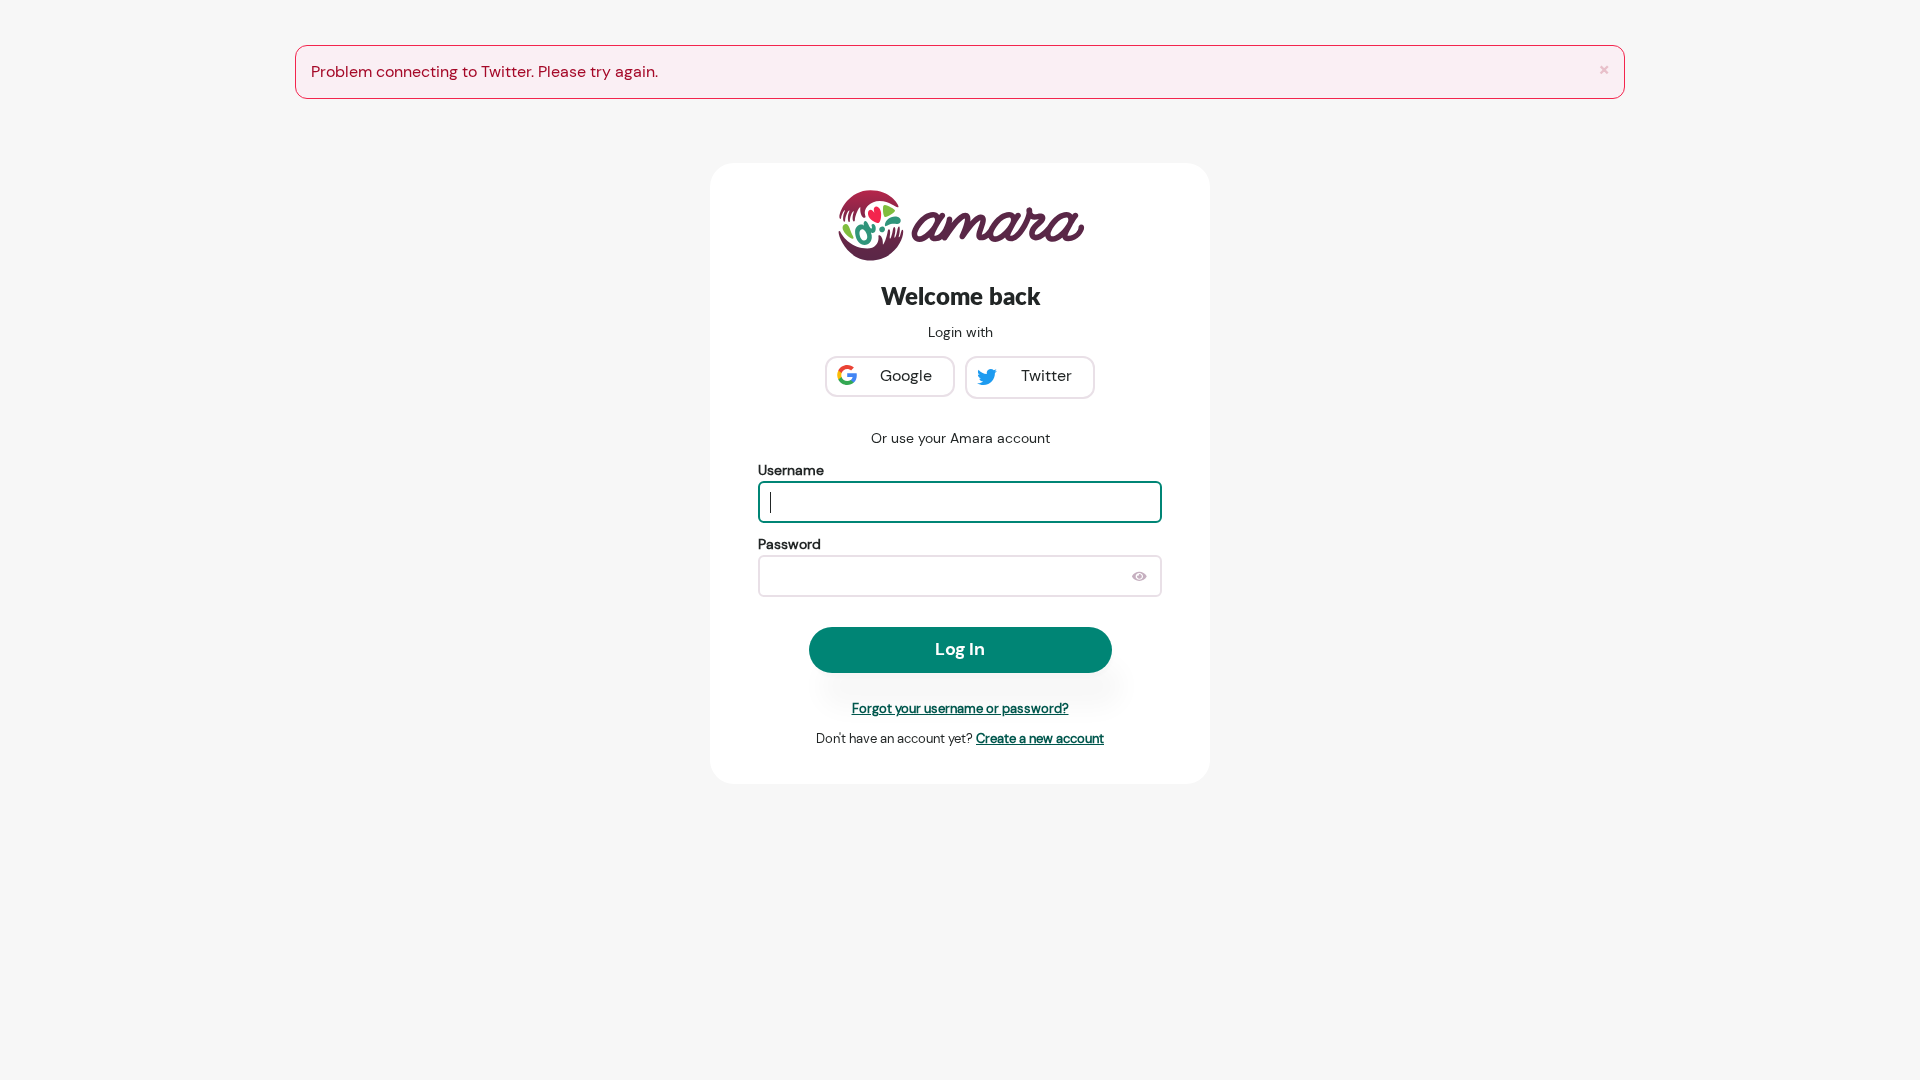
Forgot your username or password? (960, 708)
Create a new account (1040, 738)
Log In (960, 649)
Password (789, 544)
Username (791, 470)
